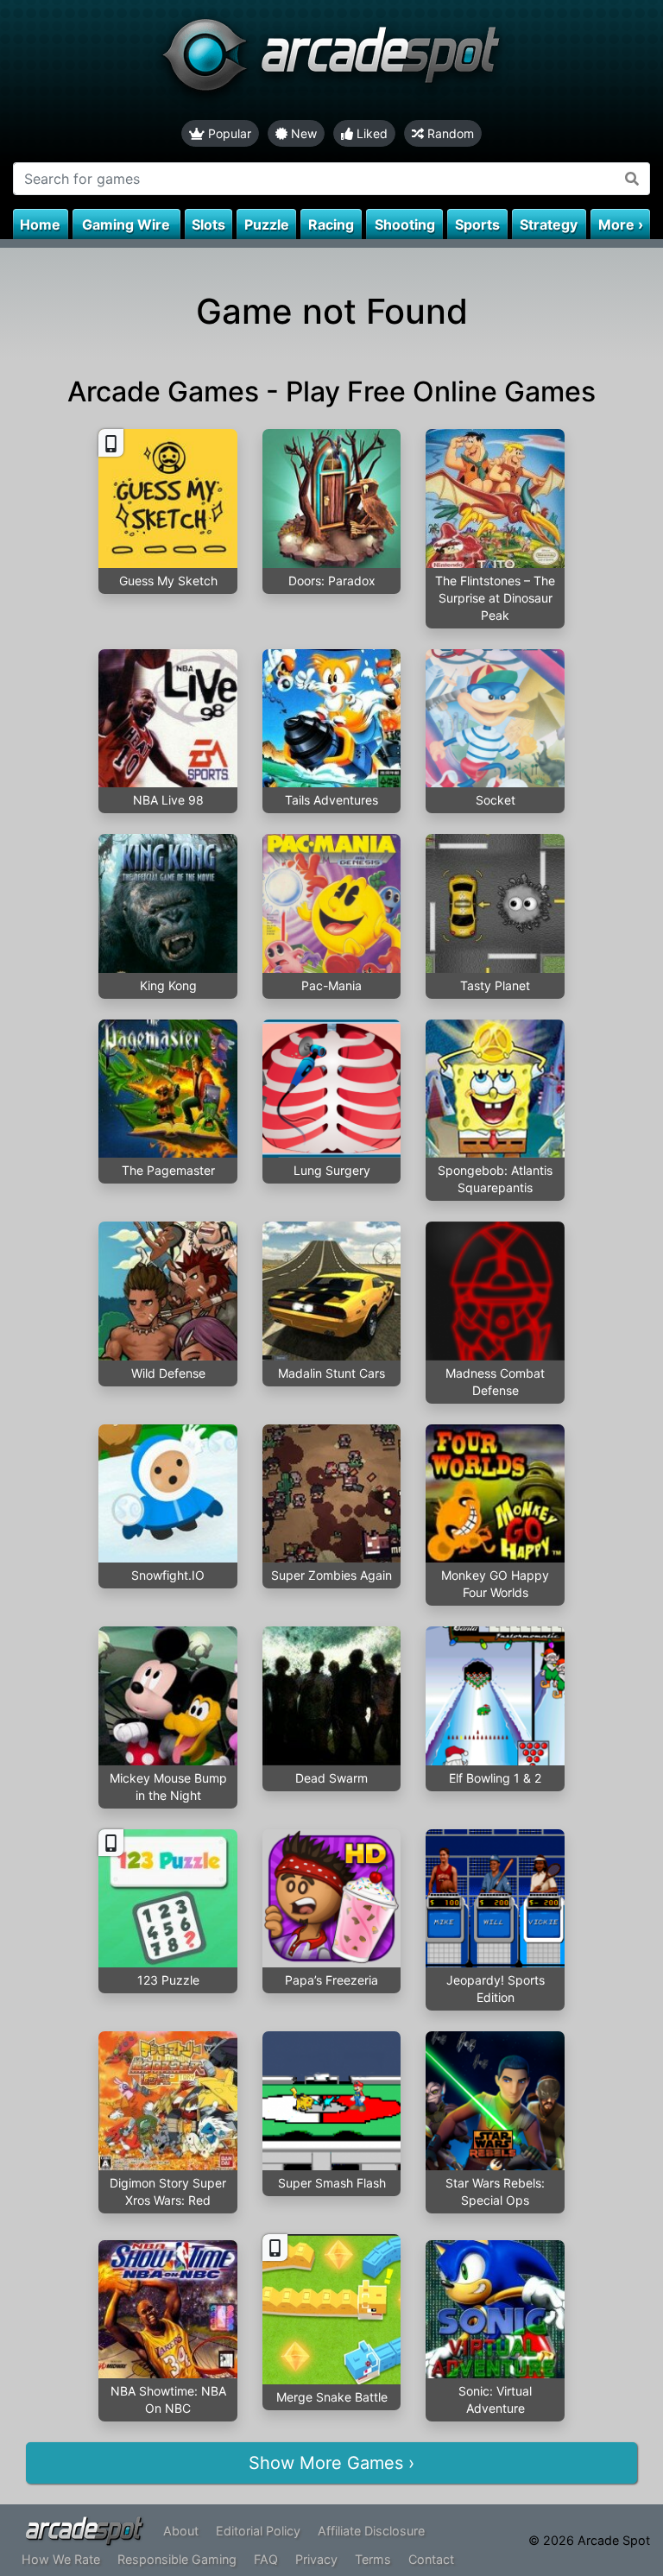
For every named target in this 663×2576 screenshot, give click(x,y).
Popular (228, 133)
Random (449, 133)
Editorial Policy (258, 2531)
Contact (431, 2559)
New (302, 133)
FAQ (266, 2559)
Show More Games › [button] (331, 2463)
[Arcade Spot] (331, 60)
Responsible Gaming (177, 2559)
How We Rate (61, 2559)
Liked (370, 133)
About (181, 2531)
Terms (373, 2559)
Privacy (316, 2559)
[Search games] (632, 179)
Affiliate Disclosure (371, 2531)
